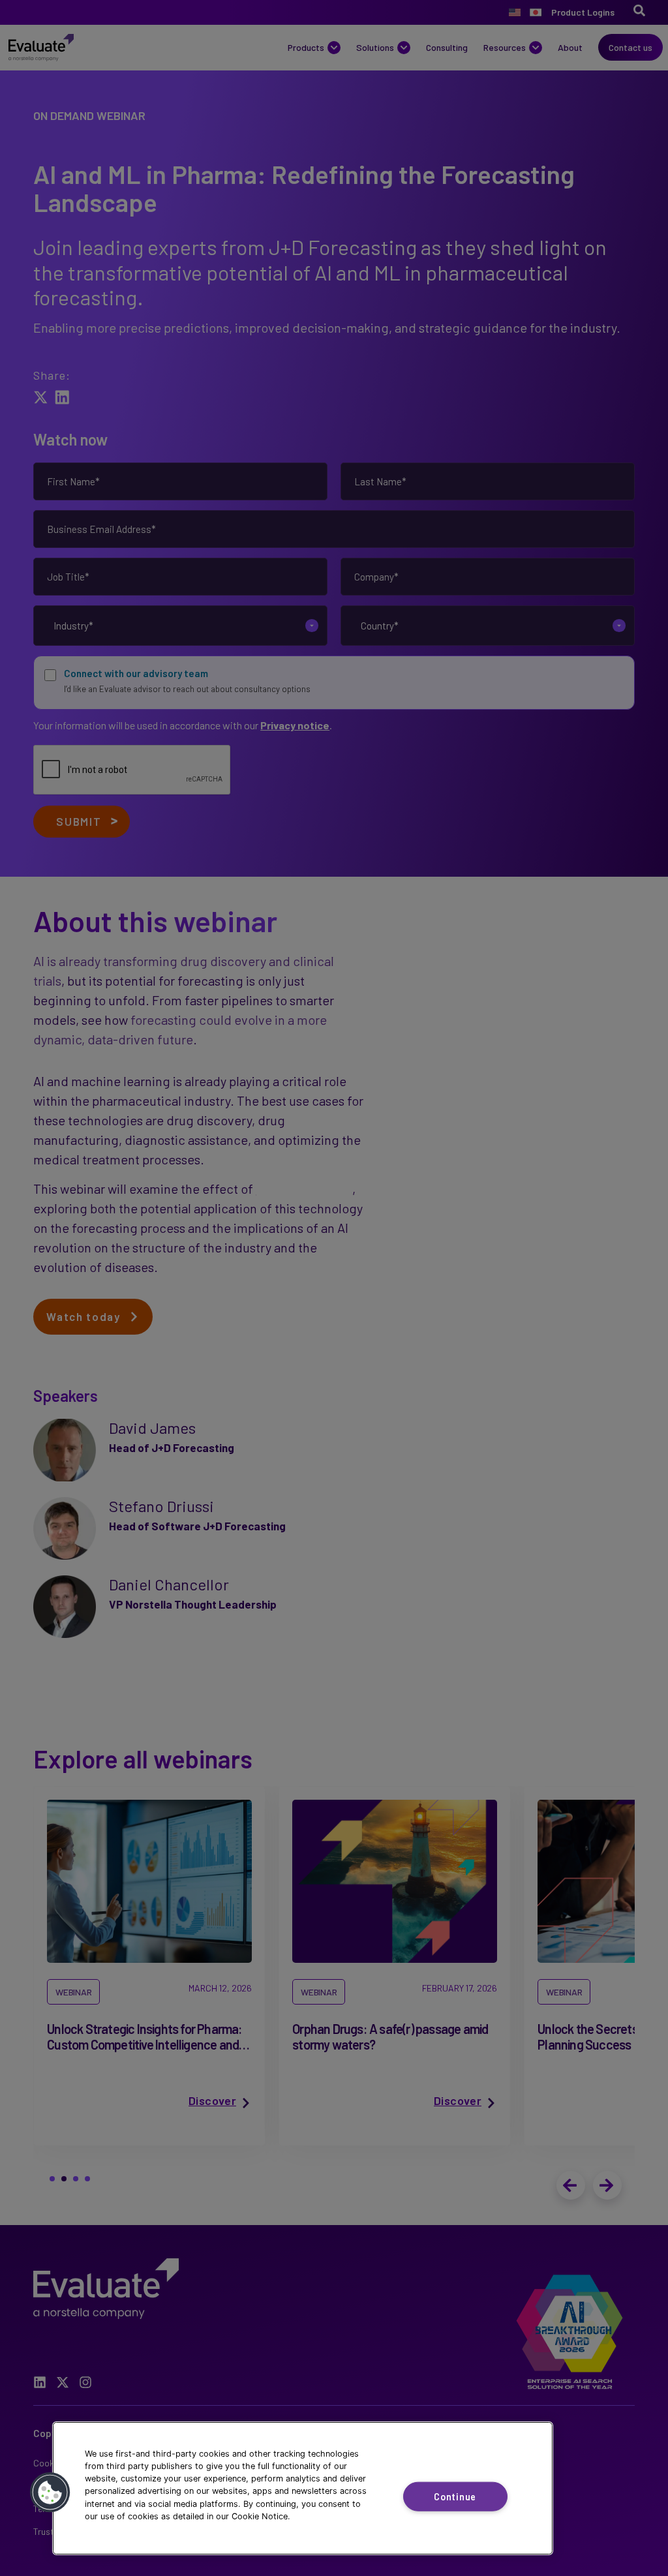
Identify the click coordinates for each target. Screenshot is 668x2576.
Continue (455, 2497)
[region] (303, 2488)
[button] (50, 2493)
